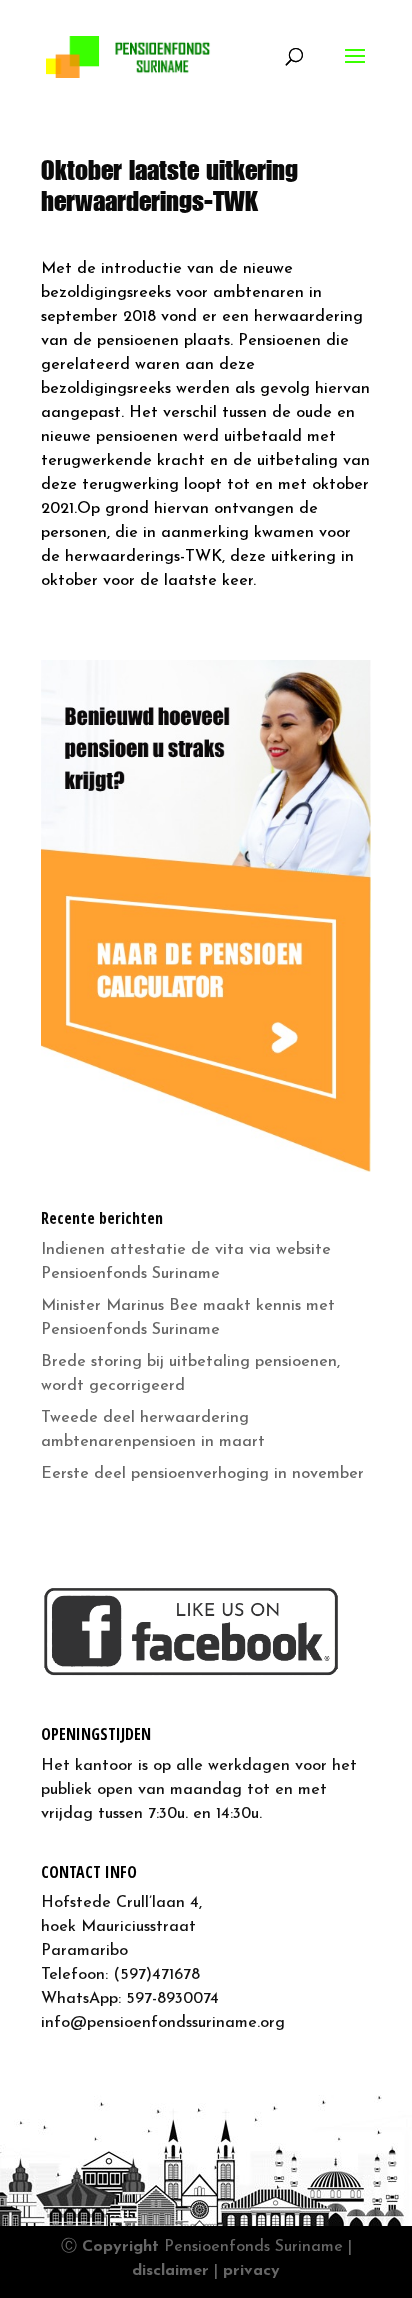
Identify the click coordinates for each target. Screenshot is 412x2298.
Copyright (120, 2247)
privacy (251, 2271)
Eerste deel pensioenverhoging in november (202, 1474)
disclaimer (170, 2271)
